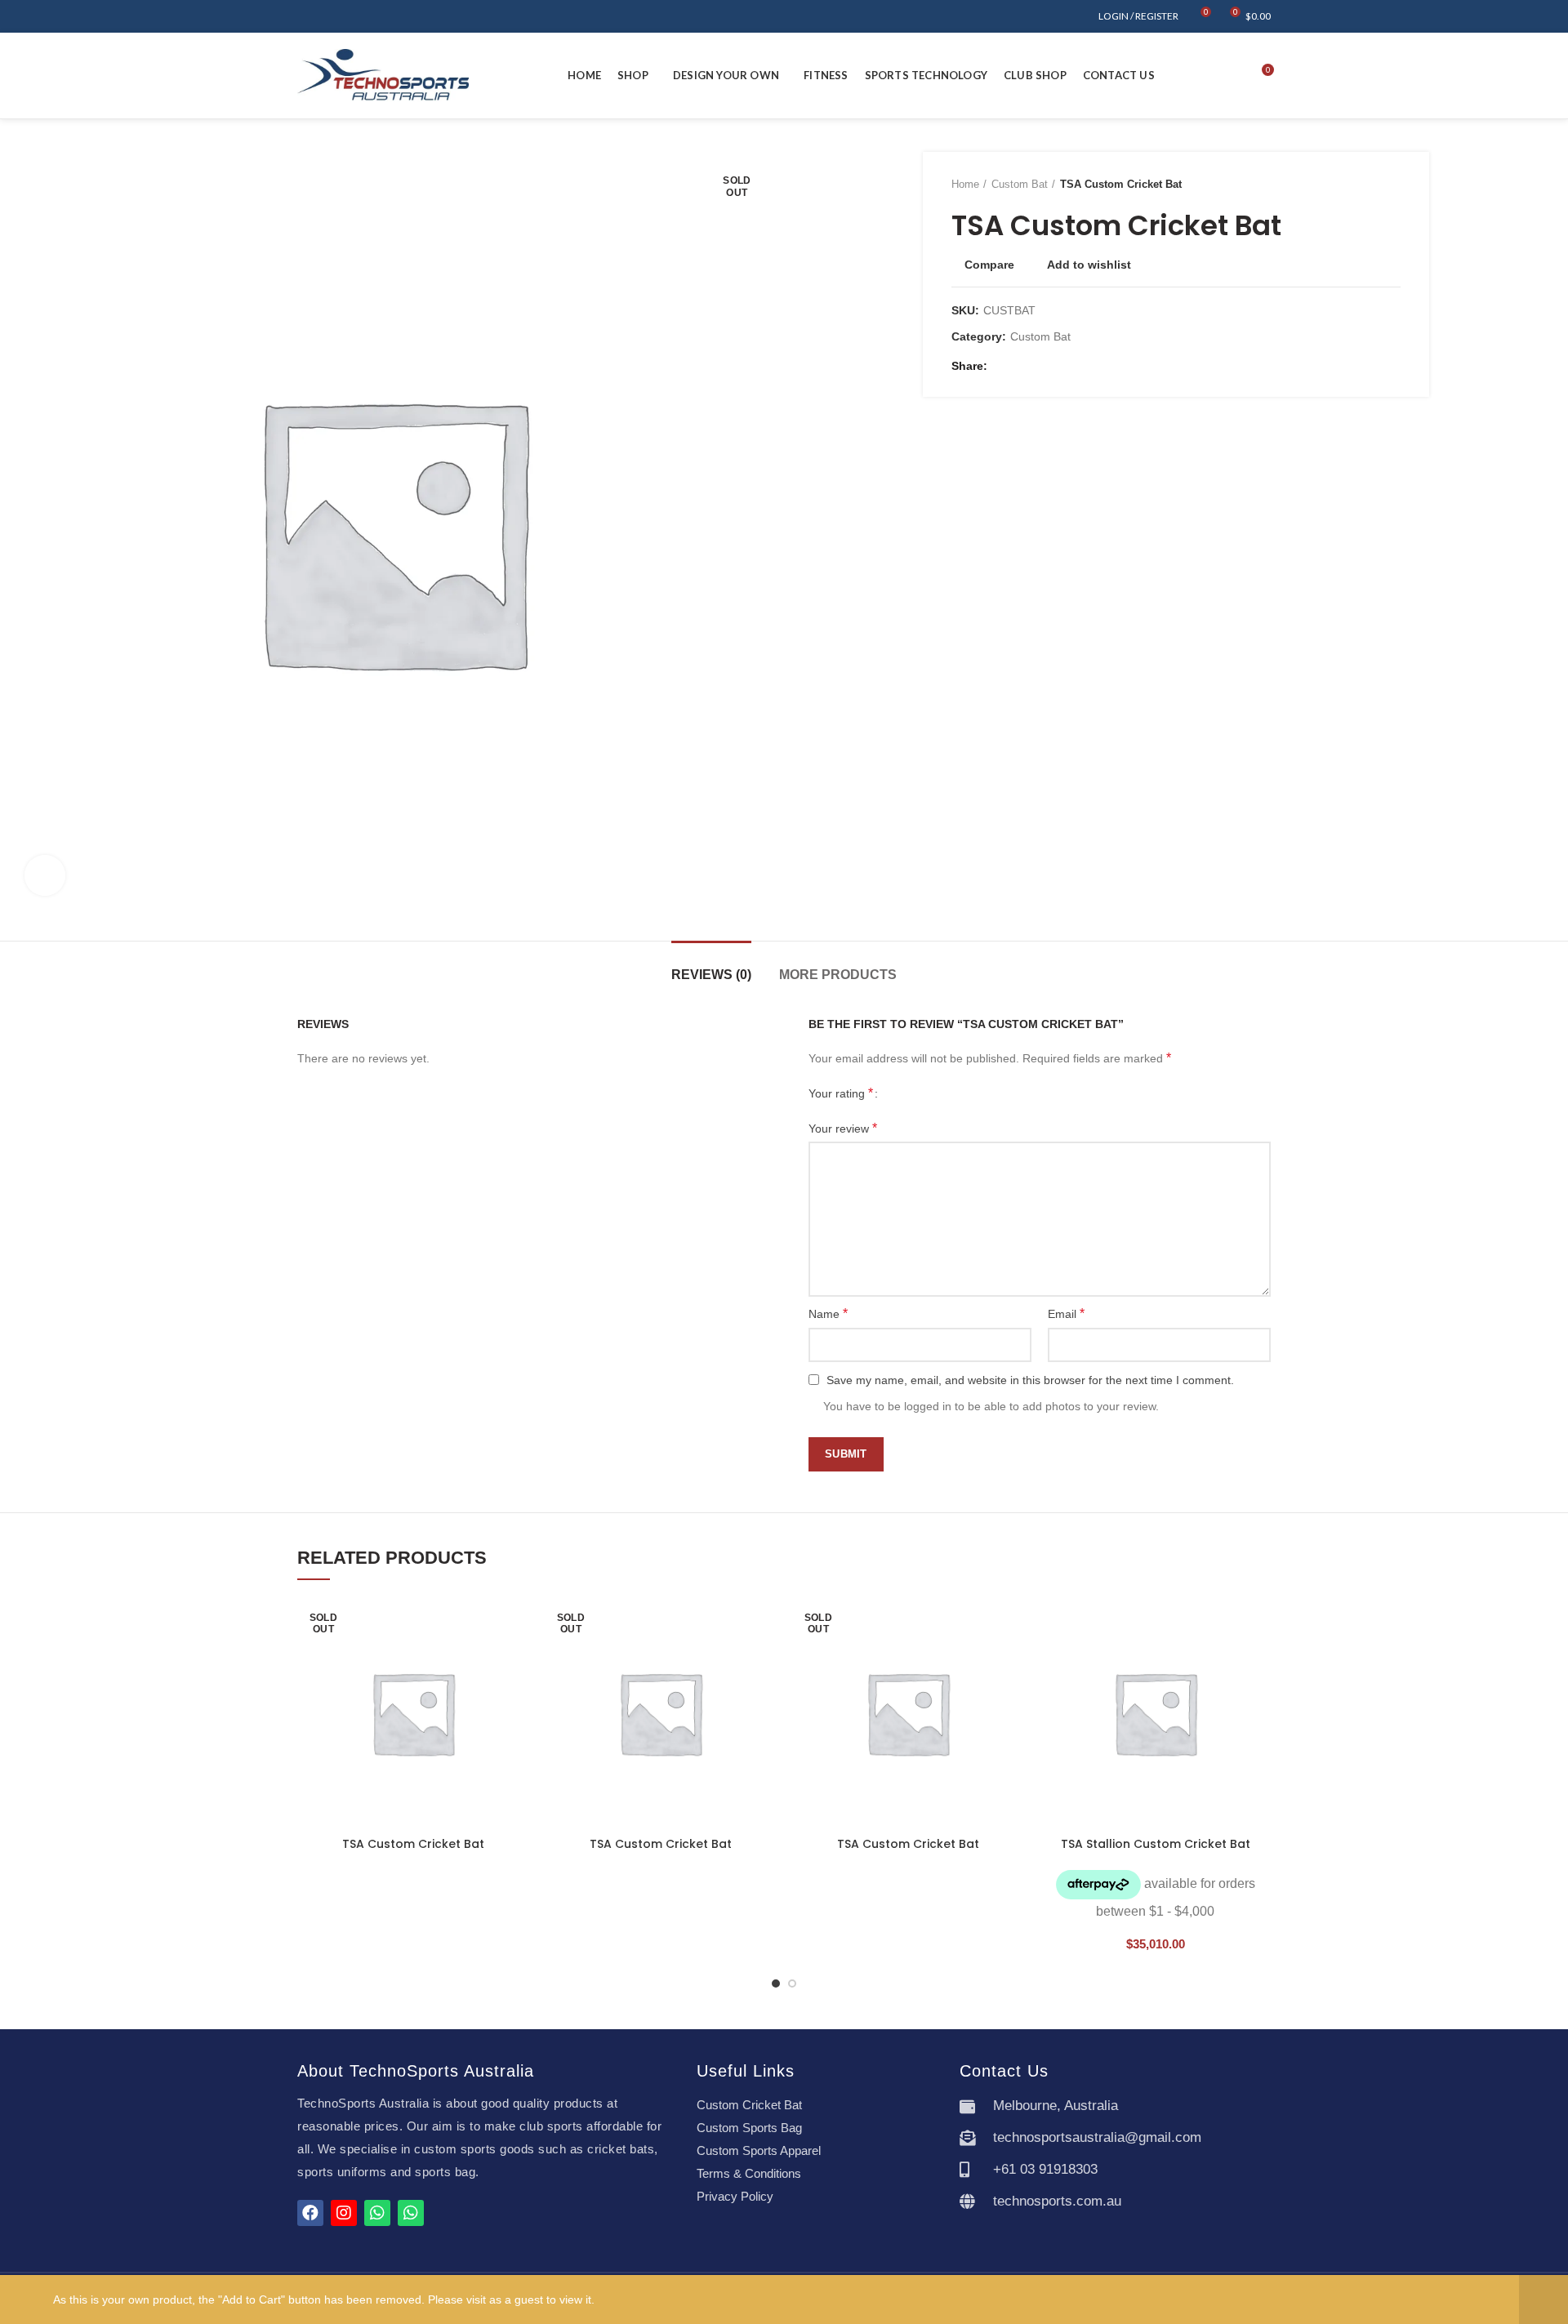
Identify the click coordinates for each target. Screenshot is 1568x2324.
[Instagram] (344, 2213)
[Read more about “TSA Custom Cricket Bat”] (516, 1661)
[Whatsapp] (377, 2213)
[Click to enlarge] (45, 875)
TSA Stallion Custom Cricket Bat (1156, 1844)
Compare (989, 265)
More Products (838, 975)
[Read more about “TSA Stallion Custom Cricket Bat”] (1258, 1661)
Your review (843, 1128)
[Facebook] (1004, 366)
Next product (1392, 185)
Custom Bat (1020, 184)
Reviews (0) (711, 975)
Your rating (841, 1093)
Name (828, 1313)
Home (965, 184)
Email (1066, 1313)
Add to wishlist (1089, 265)
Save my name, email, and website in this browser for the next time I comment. (1030, 1380)
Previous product (1360, 185)
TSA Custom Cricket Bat (413, 1844)
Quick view (516, 1697)
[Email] (1023, 366)
